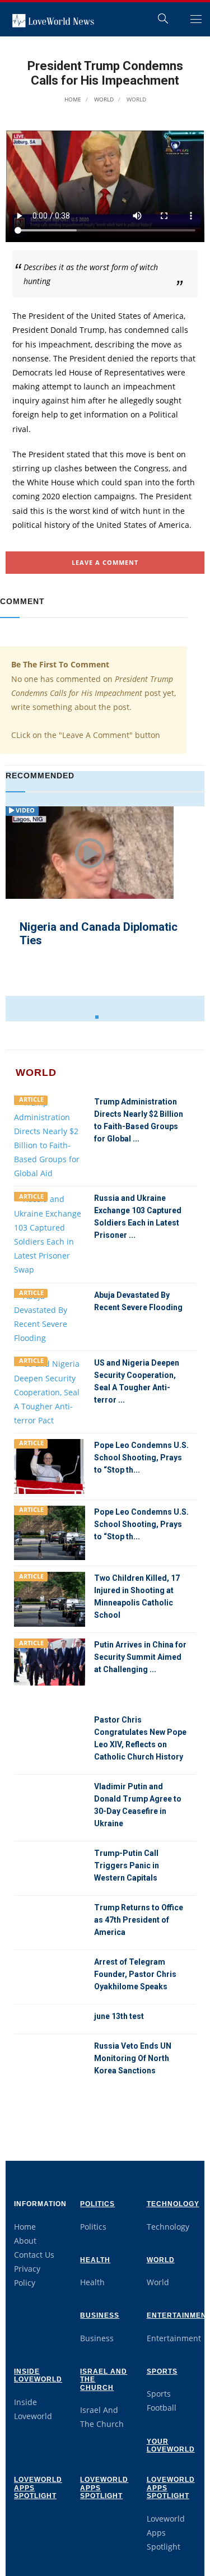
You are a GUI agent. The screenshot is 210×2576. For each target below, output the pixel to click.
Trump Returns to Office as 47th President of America (139, 1920)
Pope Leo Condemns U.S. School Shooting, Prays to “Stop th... (141, 1458)
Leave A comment (105, 562)
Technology (173, 2204)
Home (73, 99)
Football (162, 2408)
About (25, 2241)
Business (100, 2315)
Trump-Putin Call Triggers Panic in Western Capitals (127, 1865)
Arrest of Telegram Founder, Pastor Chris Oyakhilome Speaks (135, 1974)
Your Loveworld (171, 2445)
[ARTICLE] (50, 1137)
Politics (97, 2204)
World (103, 99)
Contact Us (34, 2255)
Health (95, 2260)
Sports (162, 2371)
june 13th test (119, 2016)
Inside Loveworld (38, 2375)
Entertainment (174, 2338)
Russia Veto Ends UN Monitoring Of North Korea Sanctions (133, 2058)
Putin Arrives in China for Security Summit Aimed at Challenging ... (140, 1657)
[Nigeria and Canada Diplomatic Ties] (90, 866)
